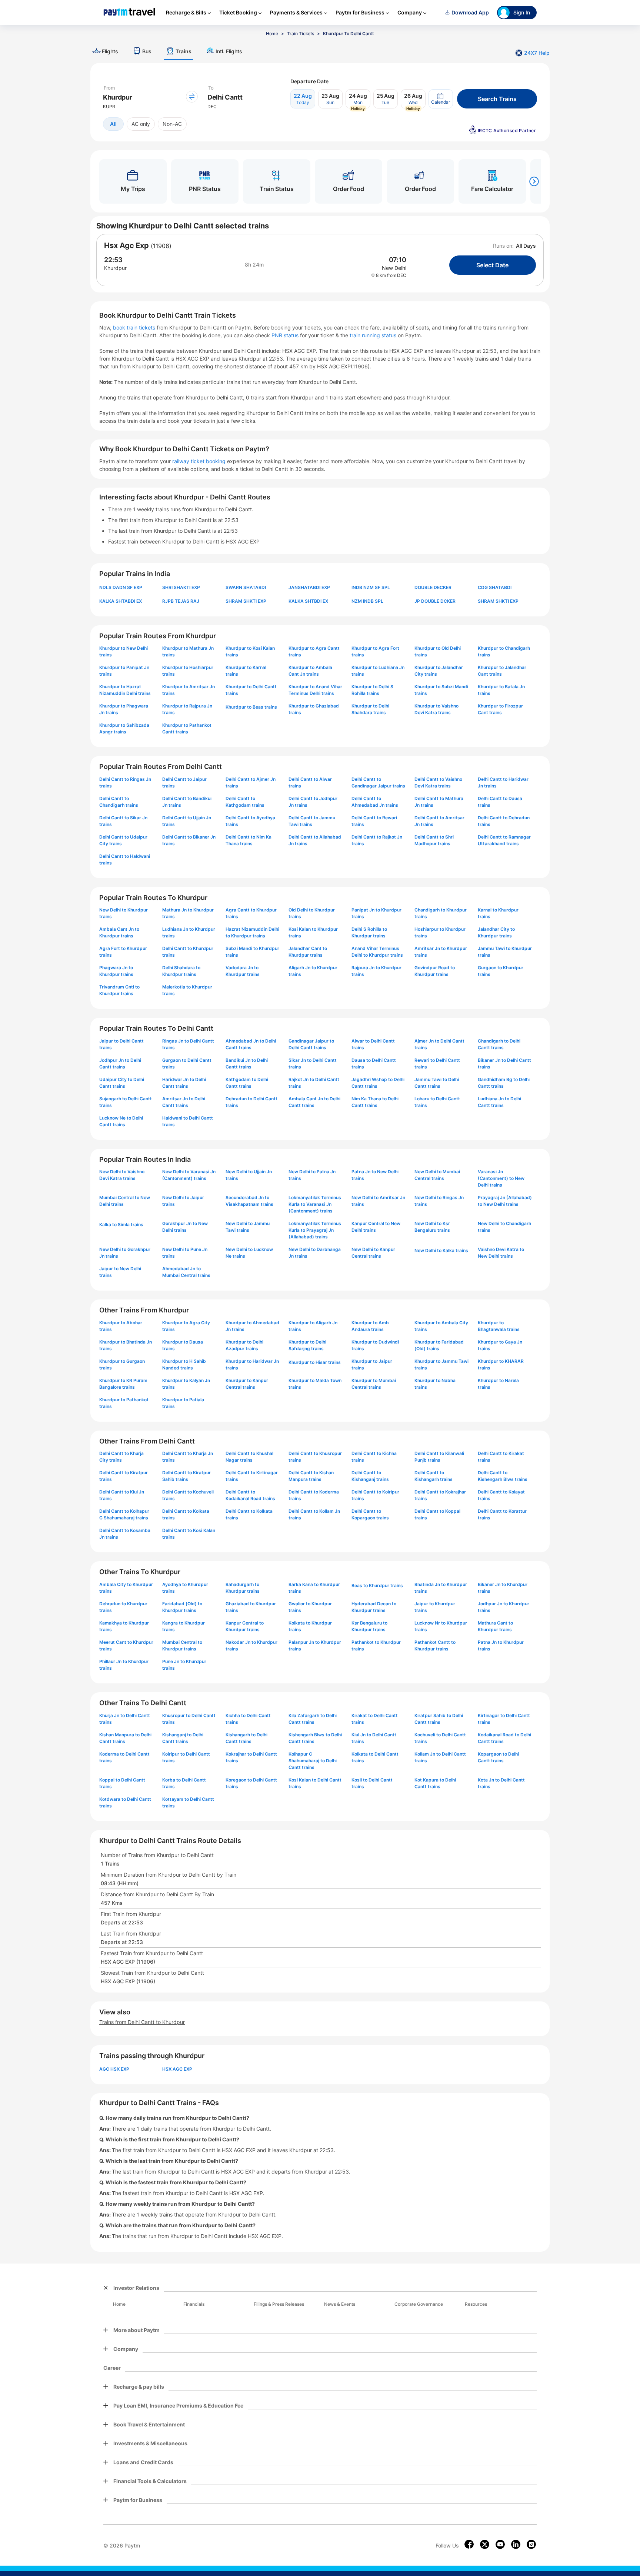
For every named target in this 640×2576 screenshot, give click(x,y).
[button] (441, 99)
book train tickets (135, 327)
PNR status (286, 335)
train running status (374, 335)
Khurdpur (115, 268)
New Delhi (394, 268)
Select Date (492, 265)
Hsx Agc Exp (126, 245)
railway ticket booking (199, 461)
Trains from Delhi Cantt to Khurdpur (142, 2022)
